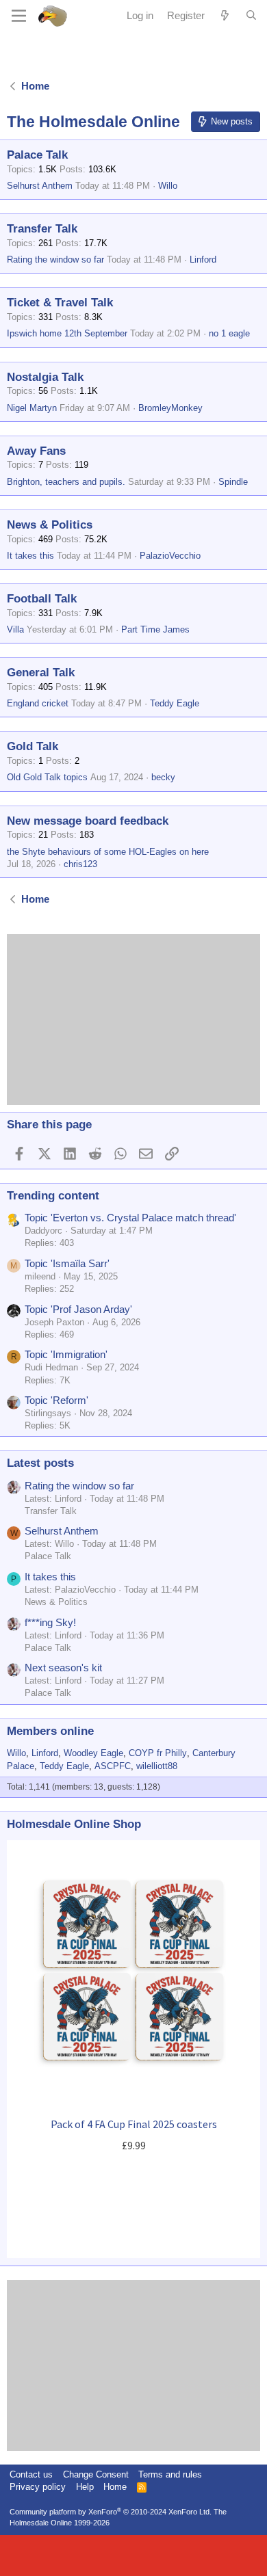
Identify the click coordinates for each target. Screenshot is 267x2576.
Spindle (233, 482)
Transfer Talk (42, 229)
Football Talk (42, 599)
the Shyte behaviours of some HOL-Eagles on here (108, 852)
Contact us (31, 2474)
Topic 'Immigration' (66, 1354)
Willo (168, 186)
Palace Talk (37, 155)
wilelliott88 (157, 1766)
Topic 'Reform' (56, 1400)
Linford (203, 260)
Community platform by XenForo (111, 2512)
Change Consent (96, 2474)
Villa (15, 629)
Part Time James (155, 629)
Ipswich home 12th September (67, 333)
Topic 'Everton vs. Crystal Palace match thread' (130, 1218)
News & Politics (50, 525)
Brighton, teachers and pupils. (66, 482)
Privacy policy (38, 2487)
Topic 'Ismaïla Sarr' (67, 1263)
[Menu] (19, 16)
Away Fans (36, 451)
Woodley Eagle (93, 1753)
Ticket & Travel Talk (60, 303)
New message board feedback (88, 821)
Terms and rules (170, 2474)
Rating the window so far (55, 260)
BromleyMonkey (170, 408)
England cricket (38, 703)
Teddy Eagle (175, 703)
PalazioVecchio (170, 556)
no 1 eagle (229, 333)
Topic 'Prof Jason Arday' (78, 1309)
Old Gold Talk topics (47, 777)
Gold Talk (33, 746)
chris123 (80, 864)
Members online (50, 1731)
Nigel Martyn (32, 408)
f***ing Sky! (50, 1622)
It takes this (30, 556)
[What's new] (225, 15)
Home (115, 2487)
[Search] (251, 16)
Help (85, 2487)
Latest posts (40, 1463)
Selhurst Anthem (40, 186)
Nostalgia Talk (45, 377)
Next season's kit (63, 1668)
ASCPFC (113, 1766)
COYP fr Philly (158, 1753)
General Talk (41, 673)
